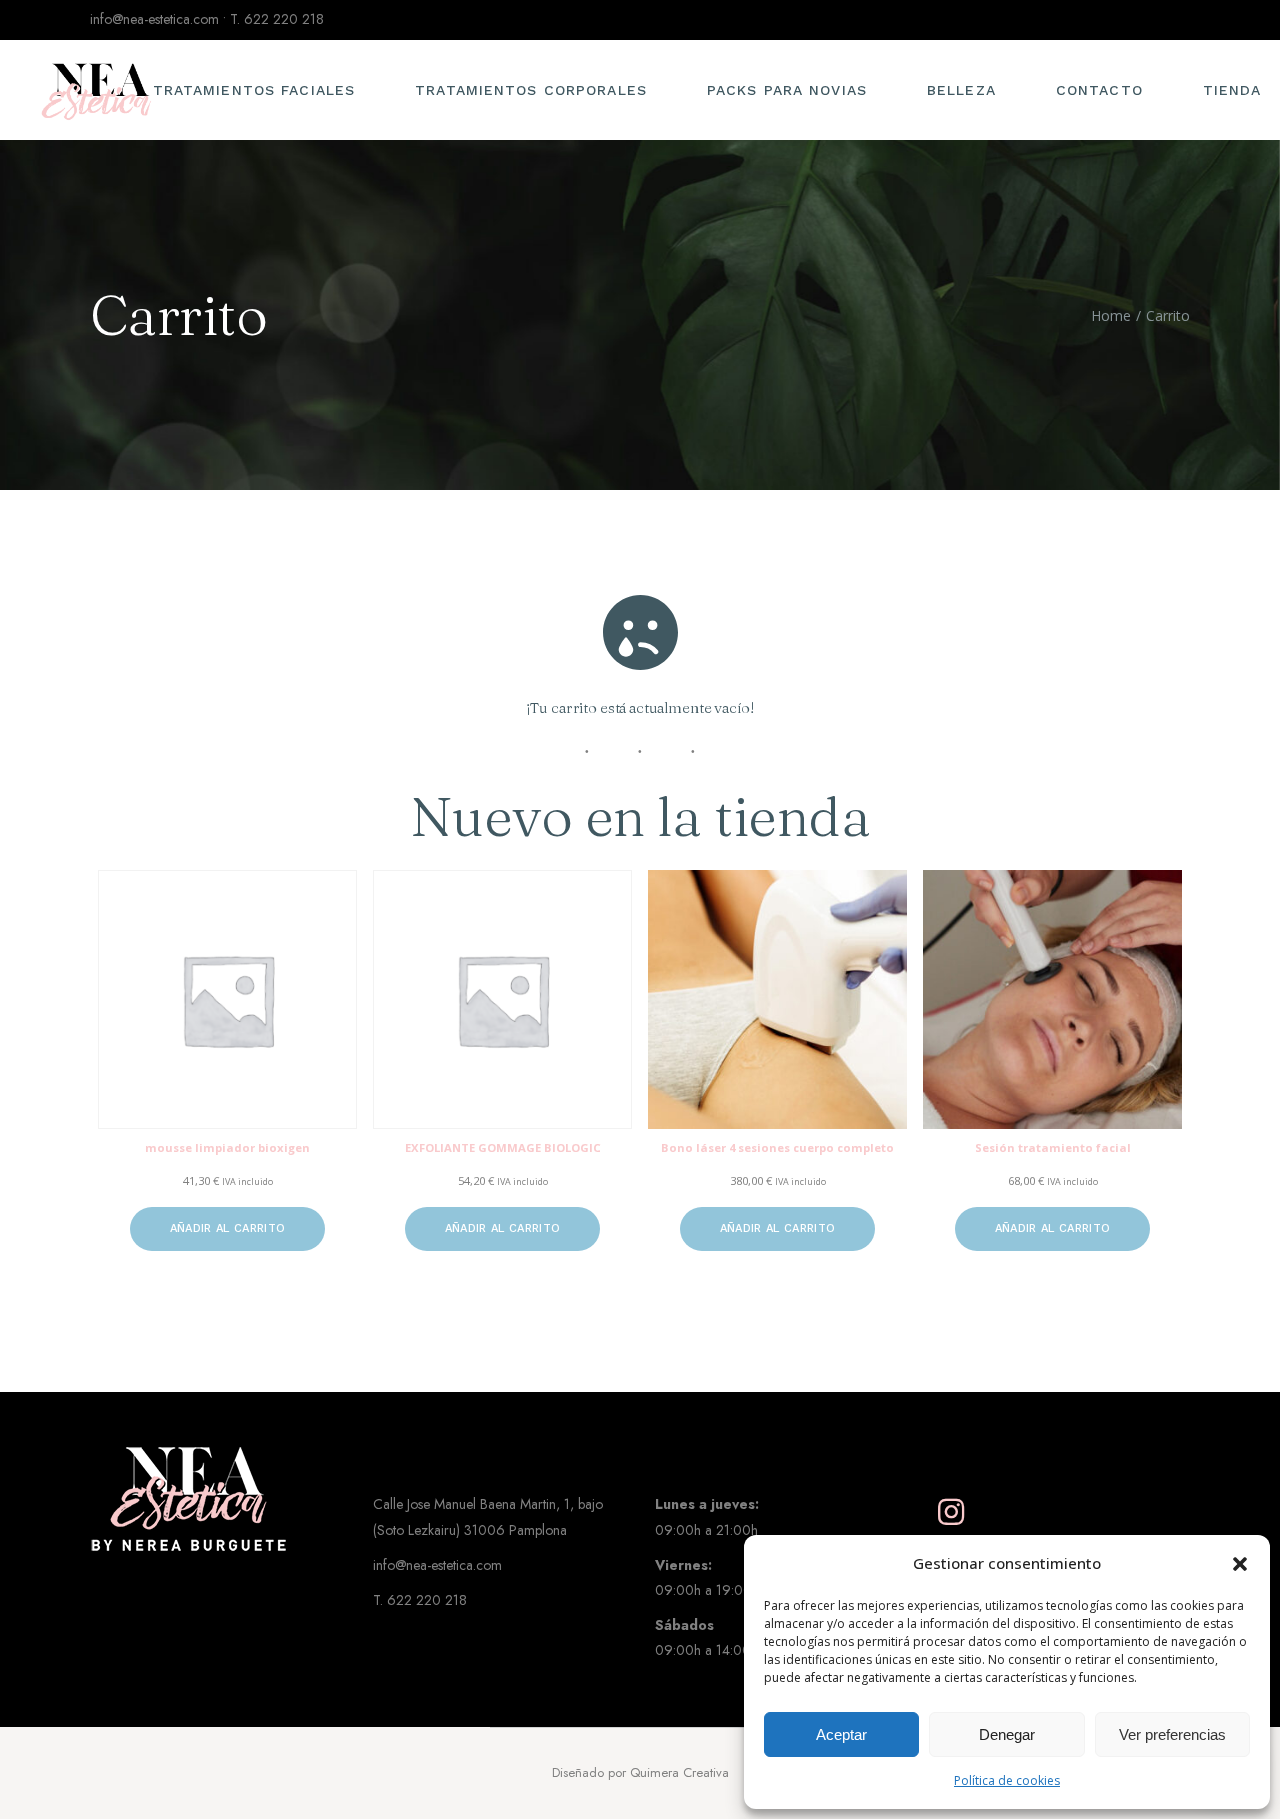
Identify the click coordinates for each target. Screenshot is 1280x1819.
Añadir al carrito (228, 1228)
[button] (1240, 1564)
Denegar (1007, 1734)
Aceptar (841, 1734)
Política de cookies (1007, 1780)
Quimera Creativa (679, 1772)
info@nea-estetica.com (154, 19)
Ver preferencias (1172, 1734)
